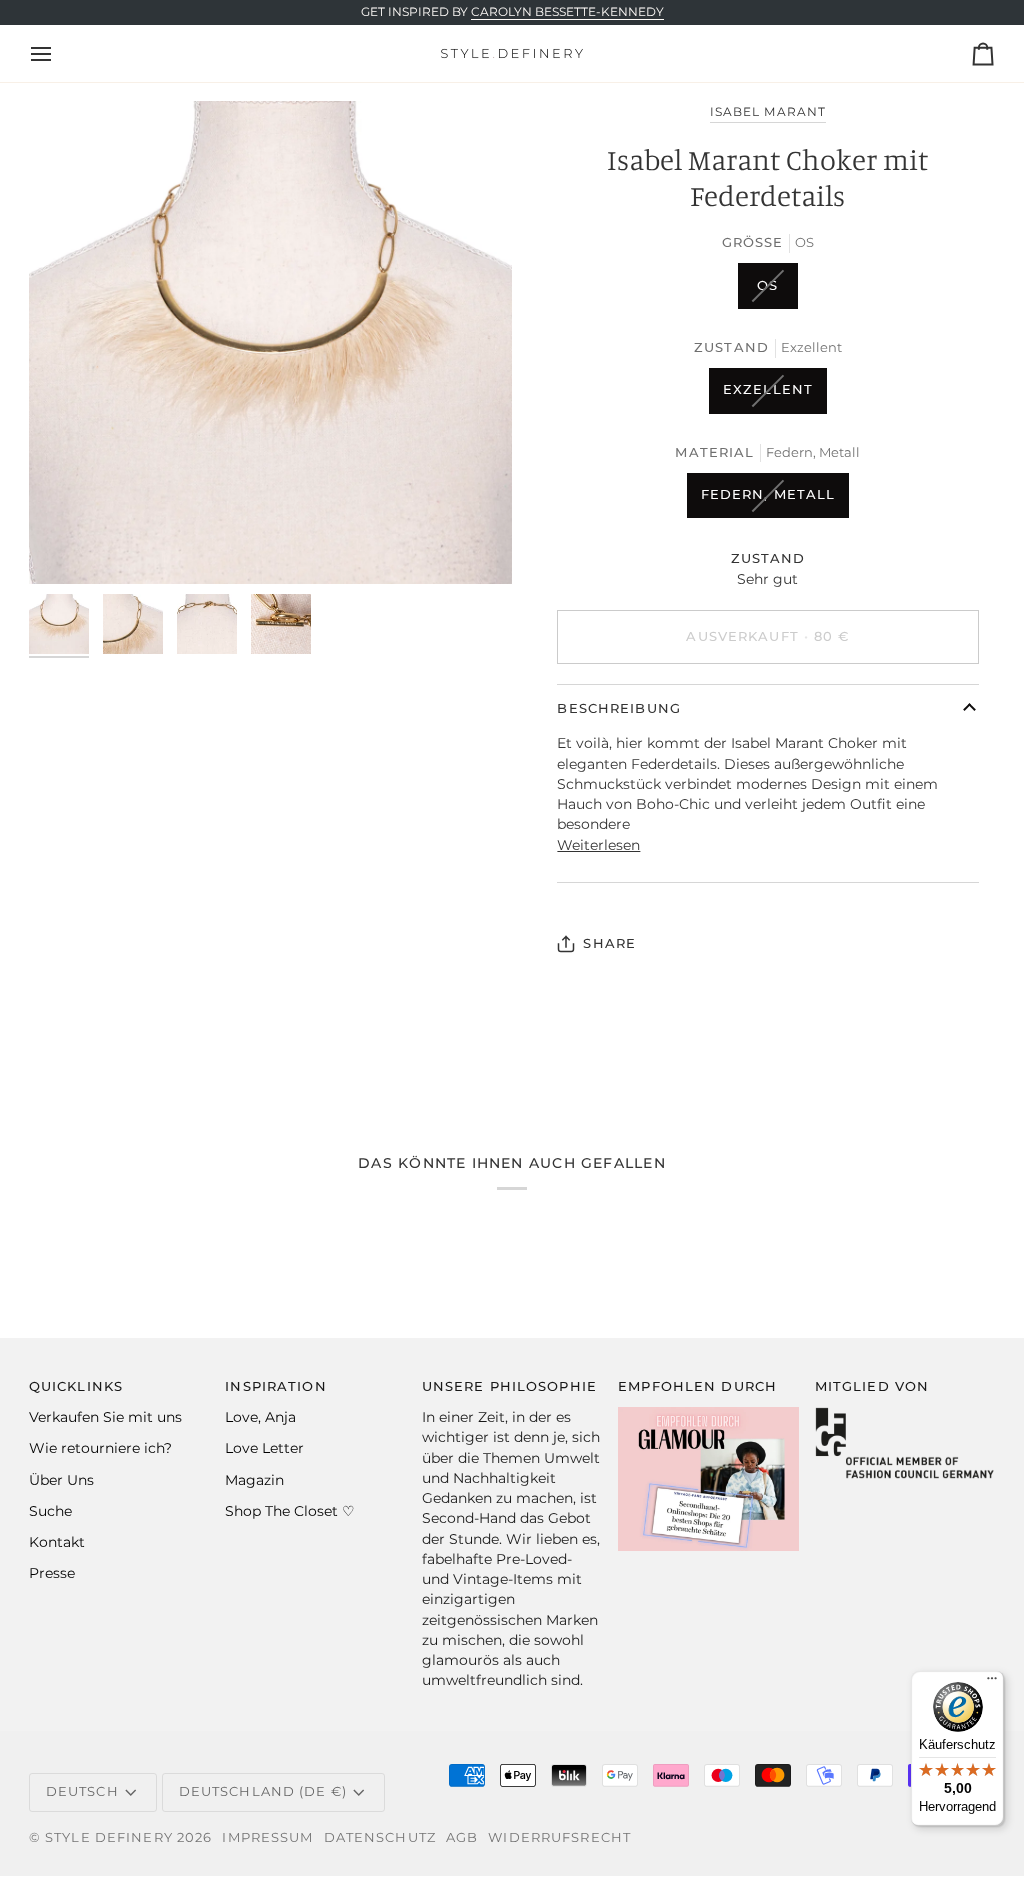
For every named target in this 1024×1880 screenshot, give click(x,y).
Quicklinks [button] (76, 1386)
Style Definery (109, 1837)
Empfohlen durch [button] (697, 1386)
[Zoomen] (270, 342)
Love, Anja (260, 1417)
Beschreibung (619, 708)
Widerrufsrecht (559, 1837)
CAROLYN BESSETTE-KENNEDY (567, 12)
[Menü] (992, 1683)
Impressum (267, 1837)
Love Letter (264, 1448)
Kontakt (57, 1542)
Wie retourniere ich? (100, 1448)
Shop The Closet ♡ (290, 1511)
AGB (462, 1837)
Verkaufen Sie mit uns (105, 1417)
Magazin (254, 1480)
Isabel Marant (767, 112)
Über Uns (61, 1480)
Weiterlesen (598, 845)
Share (609, 943)
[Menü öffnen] (59, 53)
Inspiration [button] (275, 1386)
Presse (52, 1573)
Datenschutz (380, 1837)
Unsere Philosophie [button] (509, 1386)
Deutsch (82, 1791)
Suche (50, 1511)
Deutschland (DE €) (263, 1791)
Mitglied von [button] (872, 1386)
